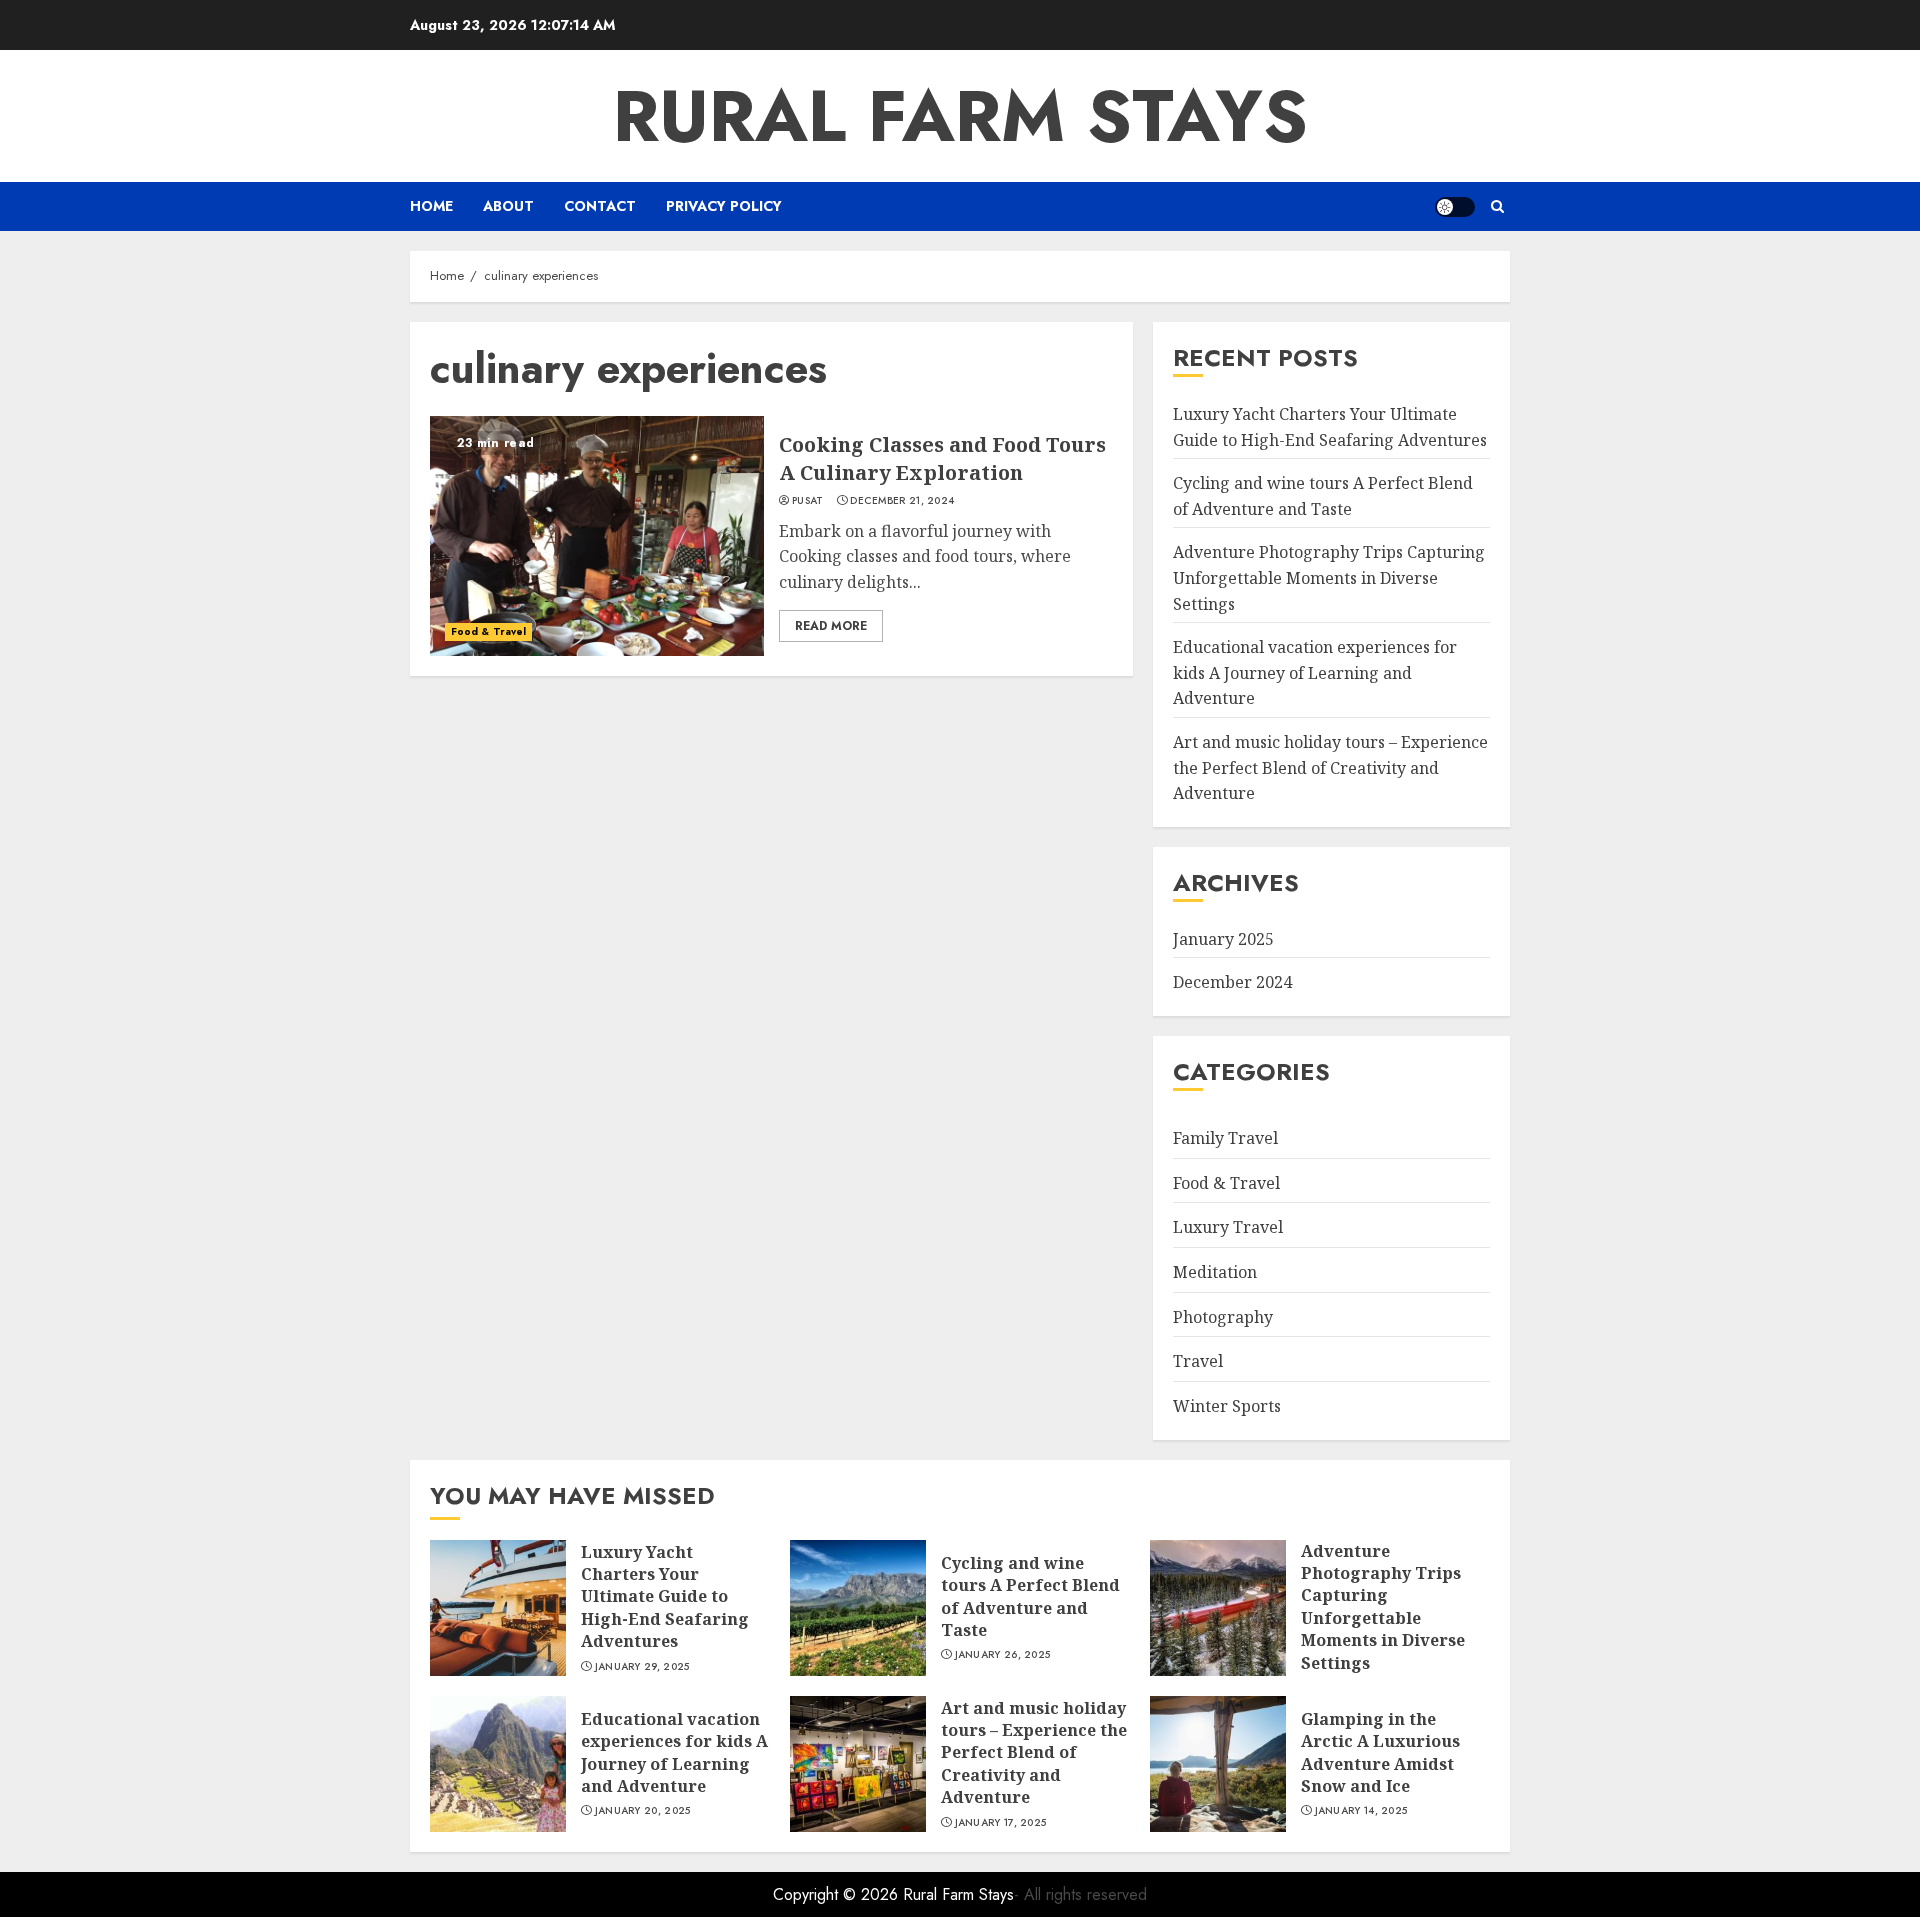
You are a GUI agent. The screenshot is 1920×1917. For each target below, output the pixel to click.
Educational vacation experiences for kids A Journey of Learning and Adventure (1315, 672)
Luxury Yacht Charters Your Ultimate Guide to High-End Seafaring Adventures (665, 1597)
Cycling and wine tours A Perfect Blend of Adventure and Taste (1030, 1596)
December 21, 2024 (902, 501)
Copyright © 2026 (838, 1894)
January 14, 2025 (1361, 1811)
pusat (808, 501)
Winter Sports (1227, 1406)
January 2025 (1223, 939)
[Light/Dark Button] (1455, 207)
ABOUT (508, 206)
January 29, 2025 (642, 1667)
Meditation (1215, 1272)
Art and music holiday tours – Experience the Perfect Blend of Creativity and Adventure (1330, 767)
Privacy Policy (724, 206)
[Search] (1497, 206)
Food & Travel (488, 631)
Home (431, 206)
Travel (1198, 1361)
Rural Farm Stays (960, 116)
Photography (1223, 1317)
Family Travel (1225, 1138)
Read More (831, 626)
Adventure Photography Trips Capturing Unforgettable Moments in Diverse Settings (1329, 577)
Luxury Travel (1228, 1227)
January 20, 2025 (643, 1811)
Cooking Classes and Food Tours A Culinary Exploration (942, 458)
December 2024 (1232, 982)
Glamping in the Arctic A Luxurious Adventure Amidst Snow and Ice (1380, 1752)
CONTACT (600, 206)
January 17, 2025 (1001, 1823)
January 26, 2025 (1003, 1655)
